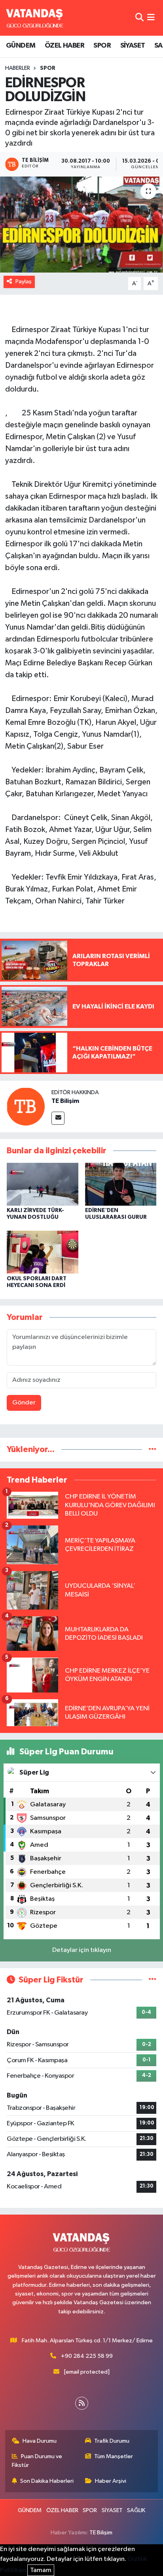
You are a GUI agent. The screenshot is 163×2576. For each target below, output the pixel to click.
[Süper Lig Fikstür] (153, 1980)
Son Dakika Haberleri (47, 2481)
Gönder (24, 1403)
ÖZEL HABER (64, 46)
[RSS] (82, 2403)
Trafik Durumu (112, 2441)
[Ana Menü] (151, 18)
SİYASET (133, 46)
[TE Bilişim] (26, 1106)
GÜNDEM (21, 46)
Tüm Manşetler (114, 2456)
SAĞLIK (136, 2510)
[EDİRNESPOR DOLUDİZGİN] (81, 224)
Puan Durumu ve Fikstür (37, 2461)
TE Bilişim (65, 1101)
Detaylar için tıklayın (82, 1950)
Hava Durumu (40, 2441)
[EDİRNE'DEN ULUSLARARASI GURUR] (121, 1184)
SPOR (102, 46)
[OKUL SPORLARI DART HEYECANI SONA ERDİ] (43, 1252)
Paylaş (24, 281)
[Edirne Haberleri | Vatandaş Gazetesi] (35, 18)
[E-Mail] (58, 1118)
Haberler (18, 68)
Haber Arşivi (111, 2481)
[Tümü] (153, 1449)
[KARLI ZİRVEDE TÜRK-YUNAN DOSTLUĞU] (43, 1184)
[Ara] (139, 18)
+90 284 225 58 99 (87, 2356)
